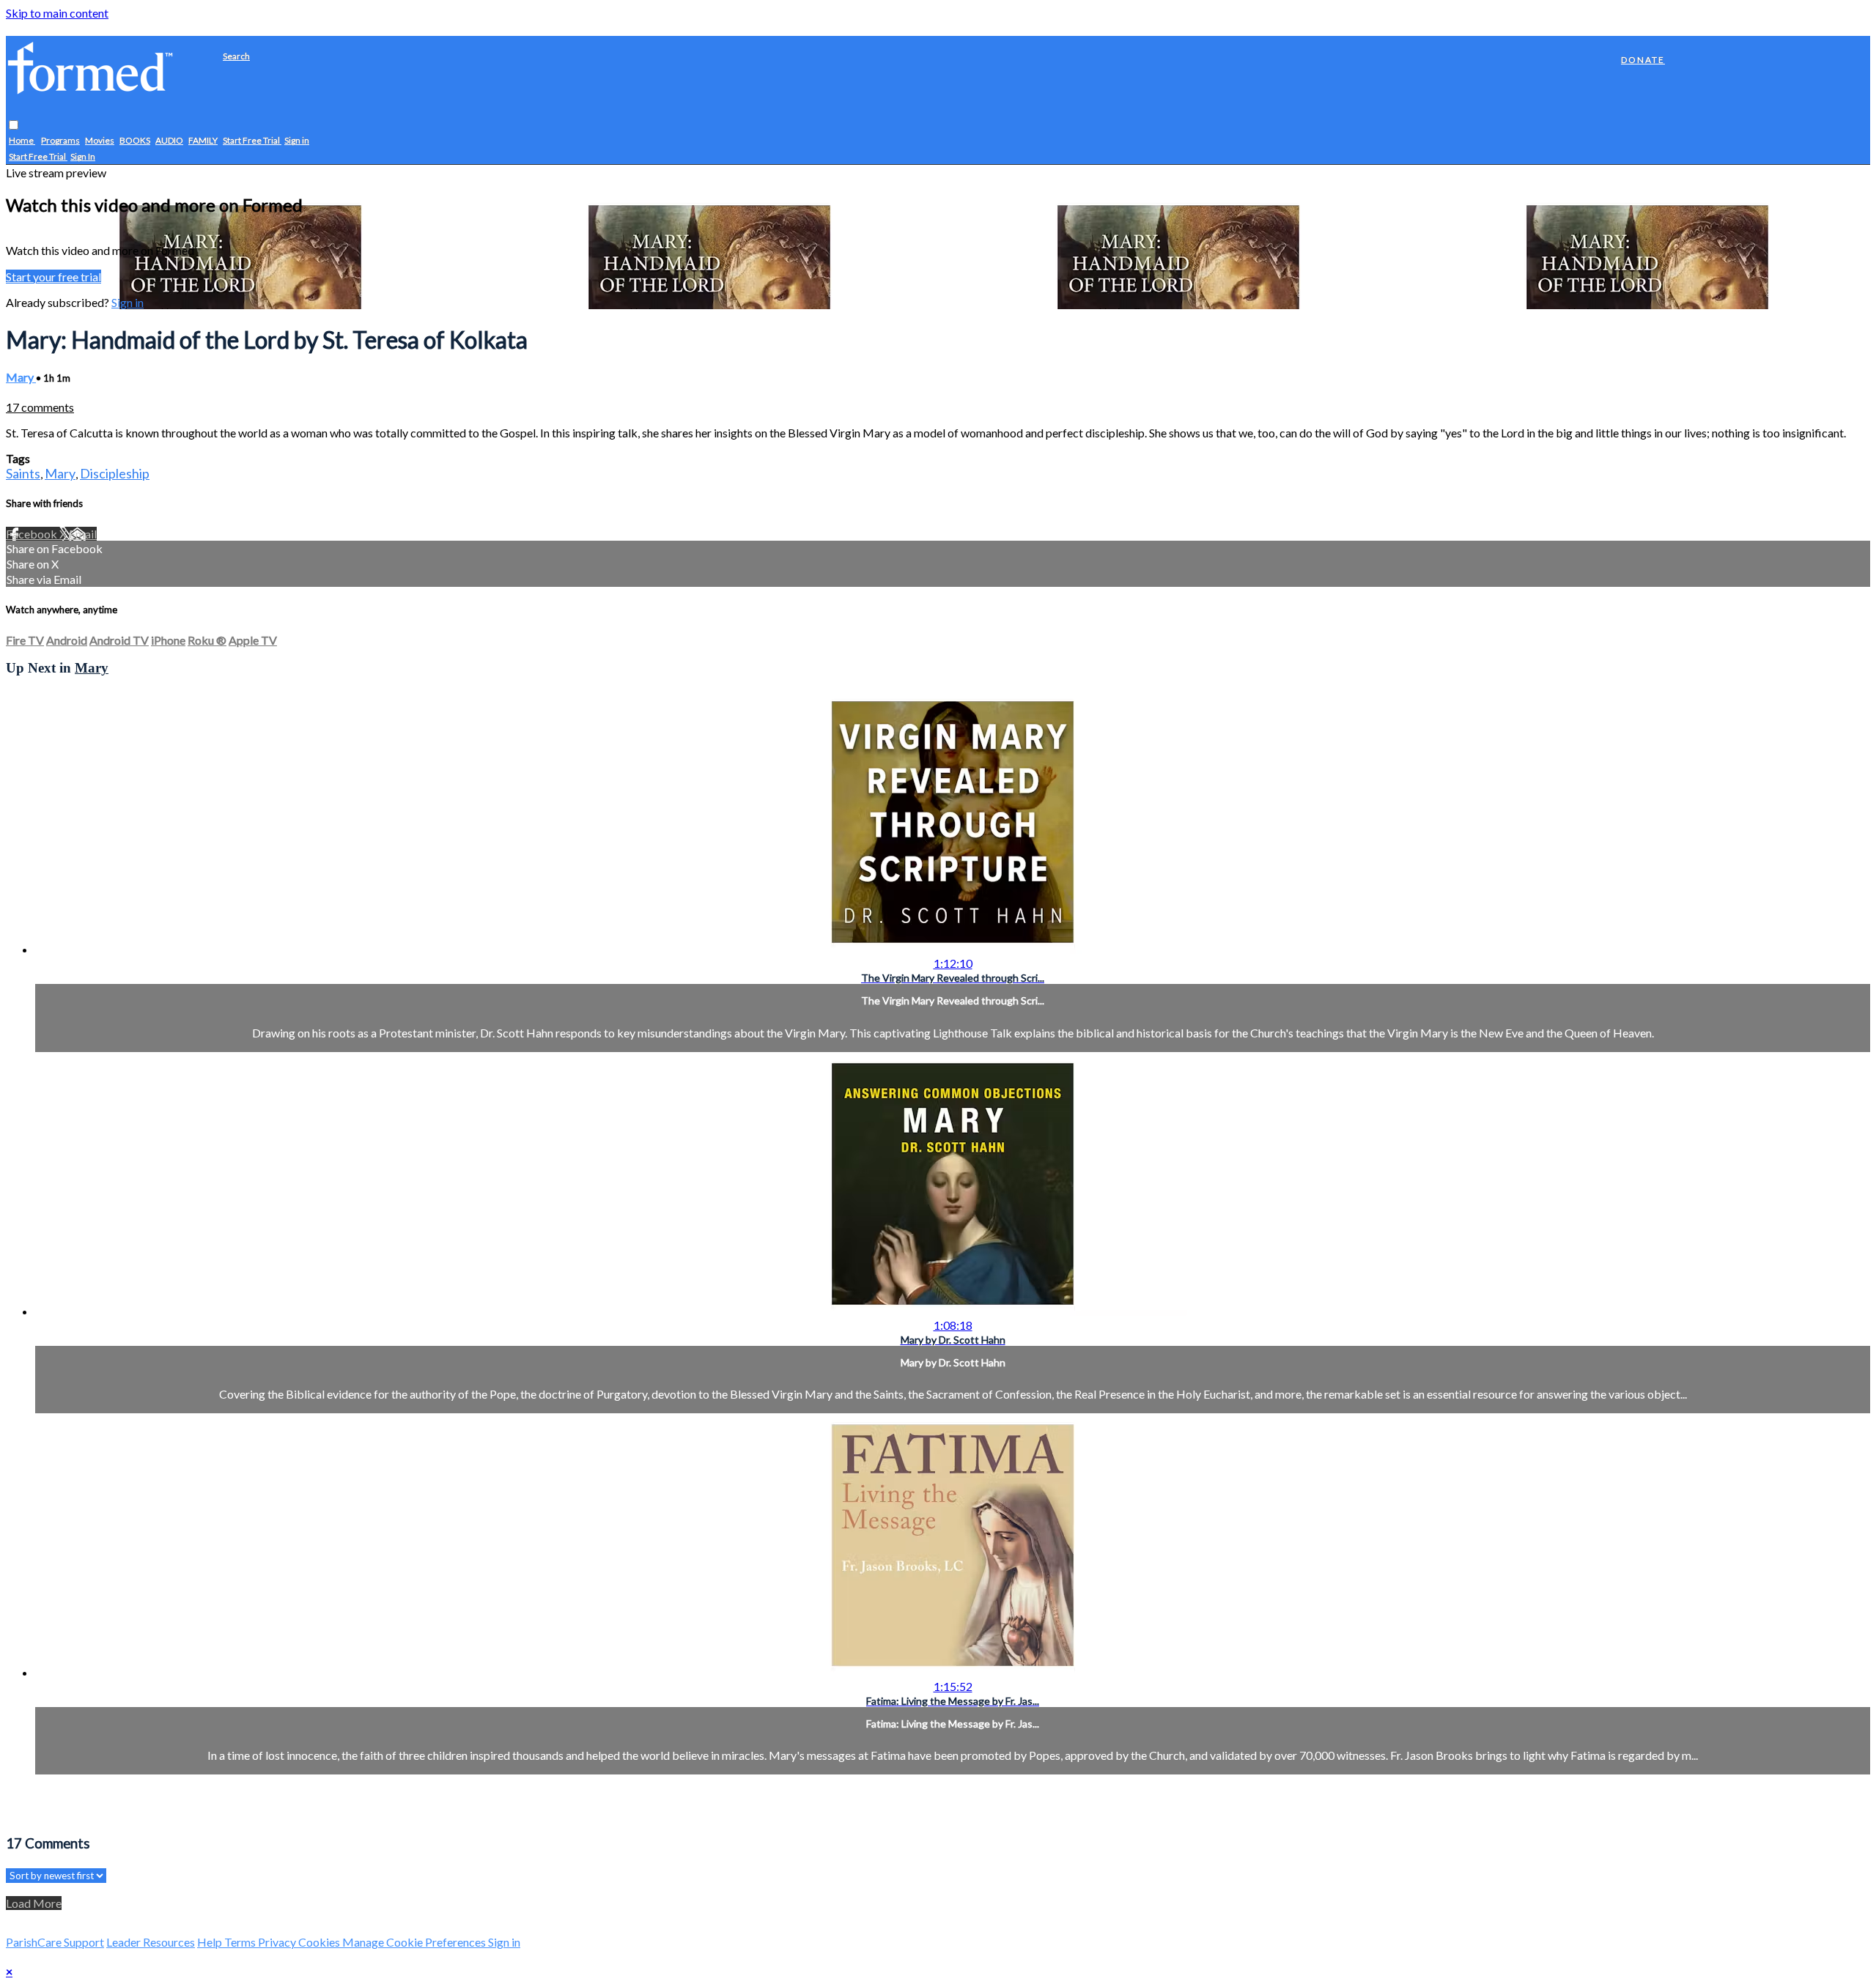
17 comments (40, 407)
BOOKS (135, 141)
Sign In (83, 157)
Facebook (33, 534)
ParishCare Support (55, 1942)
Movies (100, 141)
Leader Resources (151, 1942)
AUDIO (169, 141)
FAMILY (203, 141)
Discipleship (115, 473)
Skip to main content (57, 13)
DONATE (1643, 60)
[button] (14, 126)
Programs (60, 141)
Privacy (278, 1942)
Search (236, 56)
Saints (23, 473)
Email (83, 534)
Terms (241, 1942)
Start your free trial (53, 277)
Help (211, 1942)
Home (22, 141)
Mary (21, 377)
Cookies (320, 1942)
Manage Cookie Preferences (415, 1942)
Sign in (297, 141)
